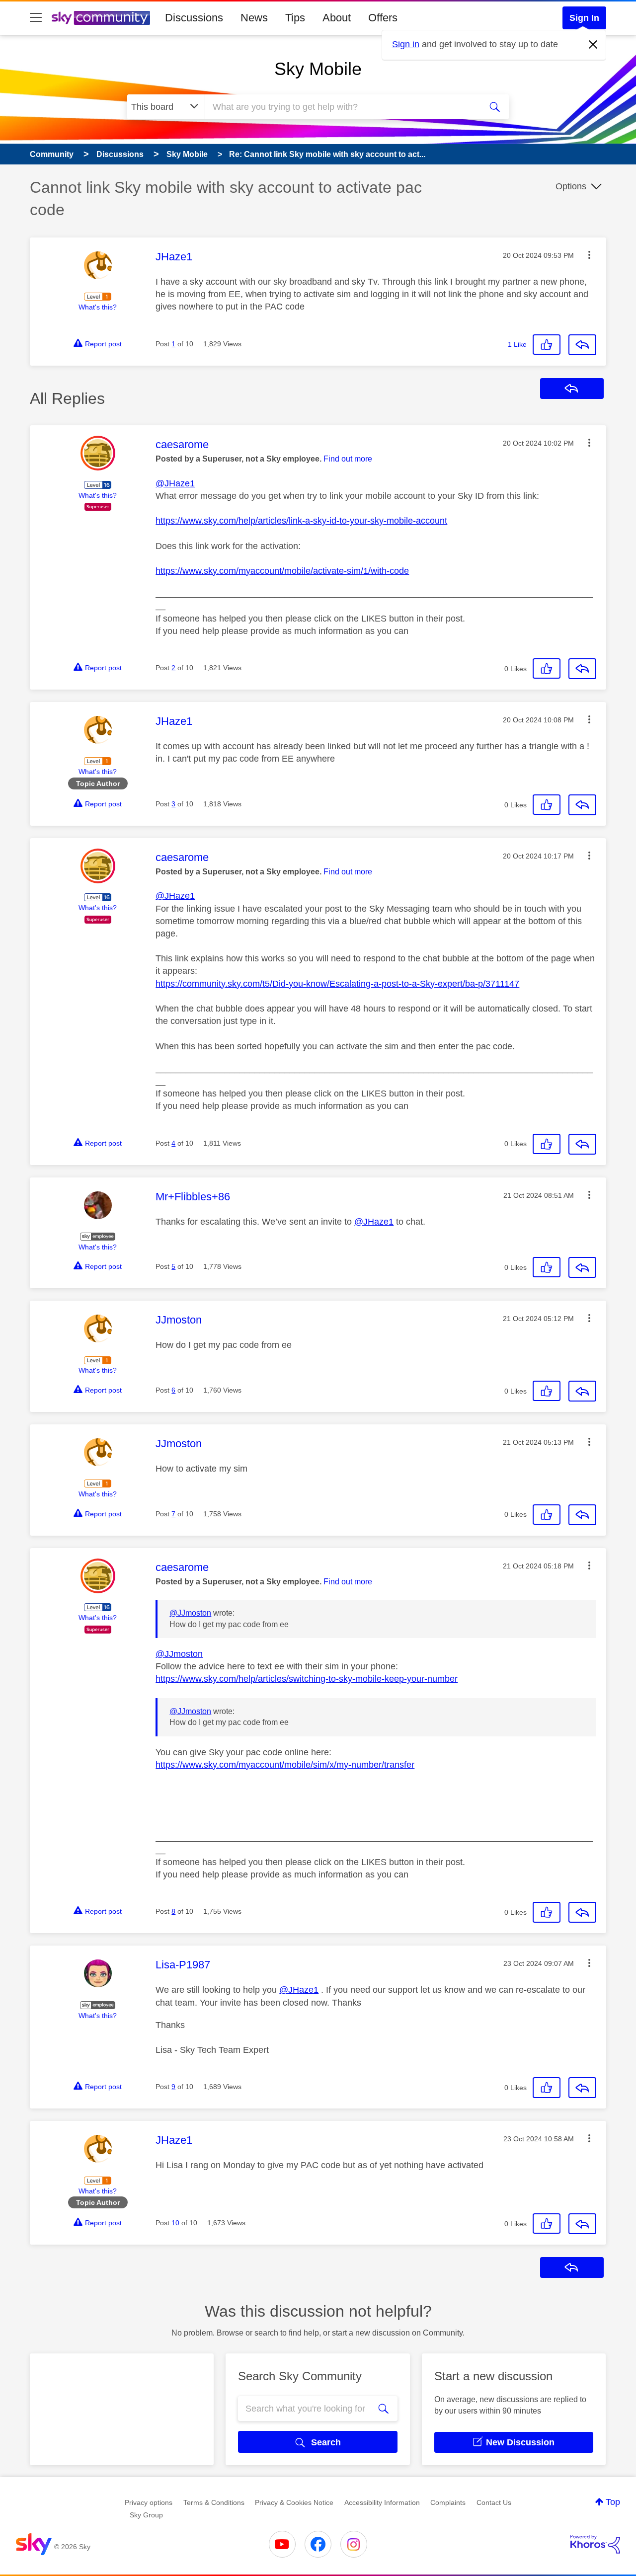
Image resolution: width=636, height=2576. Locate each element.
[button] (589, 255)
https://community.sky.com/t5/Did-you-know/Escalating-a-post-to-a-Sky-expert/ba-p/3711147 (337, 984)
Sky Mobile (318, 69)
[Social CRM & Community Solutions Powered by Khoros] (595, 2544)
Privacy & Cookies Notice (294, 2502)
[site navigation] (36, 18)
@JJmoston (190, 1613)
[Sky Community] (101, 18)
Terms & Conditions (214, 2502)
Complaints (448, 2502)
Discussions (194, 18)
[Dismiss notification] (593, 45)
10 (175, 2223)
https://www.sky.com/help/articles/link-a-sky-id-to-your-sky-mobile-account (301, 521)
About (337, 18)
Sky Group (146, 2515)
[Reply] (582, 345)
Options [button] (571, 186)
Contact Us (494, 2502)
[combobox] (342, 107)
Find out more (348, 459)
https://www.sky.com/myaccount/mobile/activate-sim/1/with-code (282, 571)
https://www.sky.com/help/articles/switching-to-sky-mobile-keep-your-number (307, 1679)
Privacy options (149, 2502)
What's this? (98, 307)
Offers (383, 18)
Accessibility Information (382, 2502)
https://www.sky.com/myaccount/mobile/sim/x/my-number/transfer (285, 1765)
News (254, 18)
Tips (295, 18)
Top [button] (613, 2502)
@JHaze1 (175, 483)
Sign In (584, 18)
